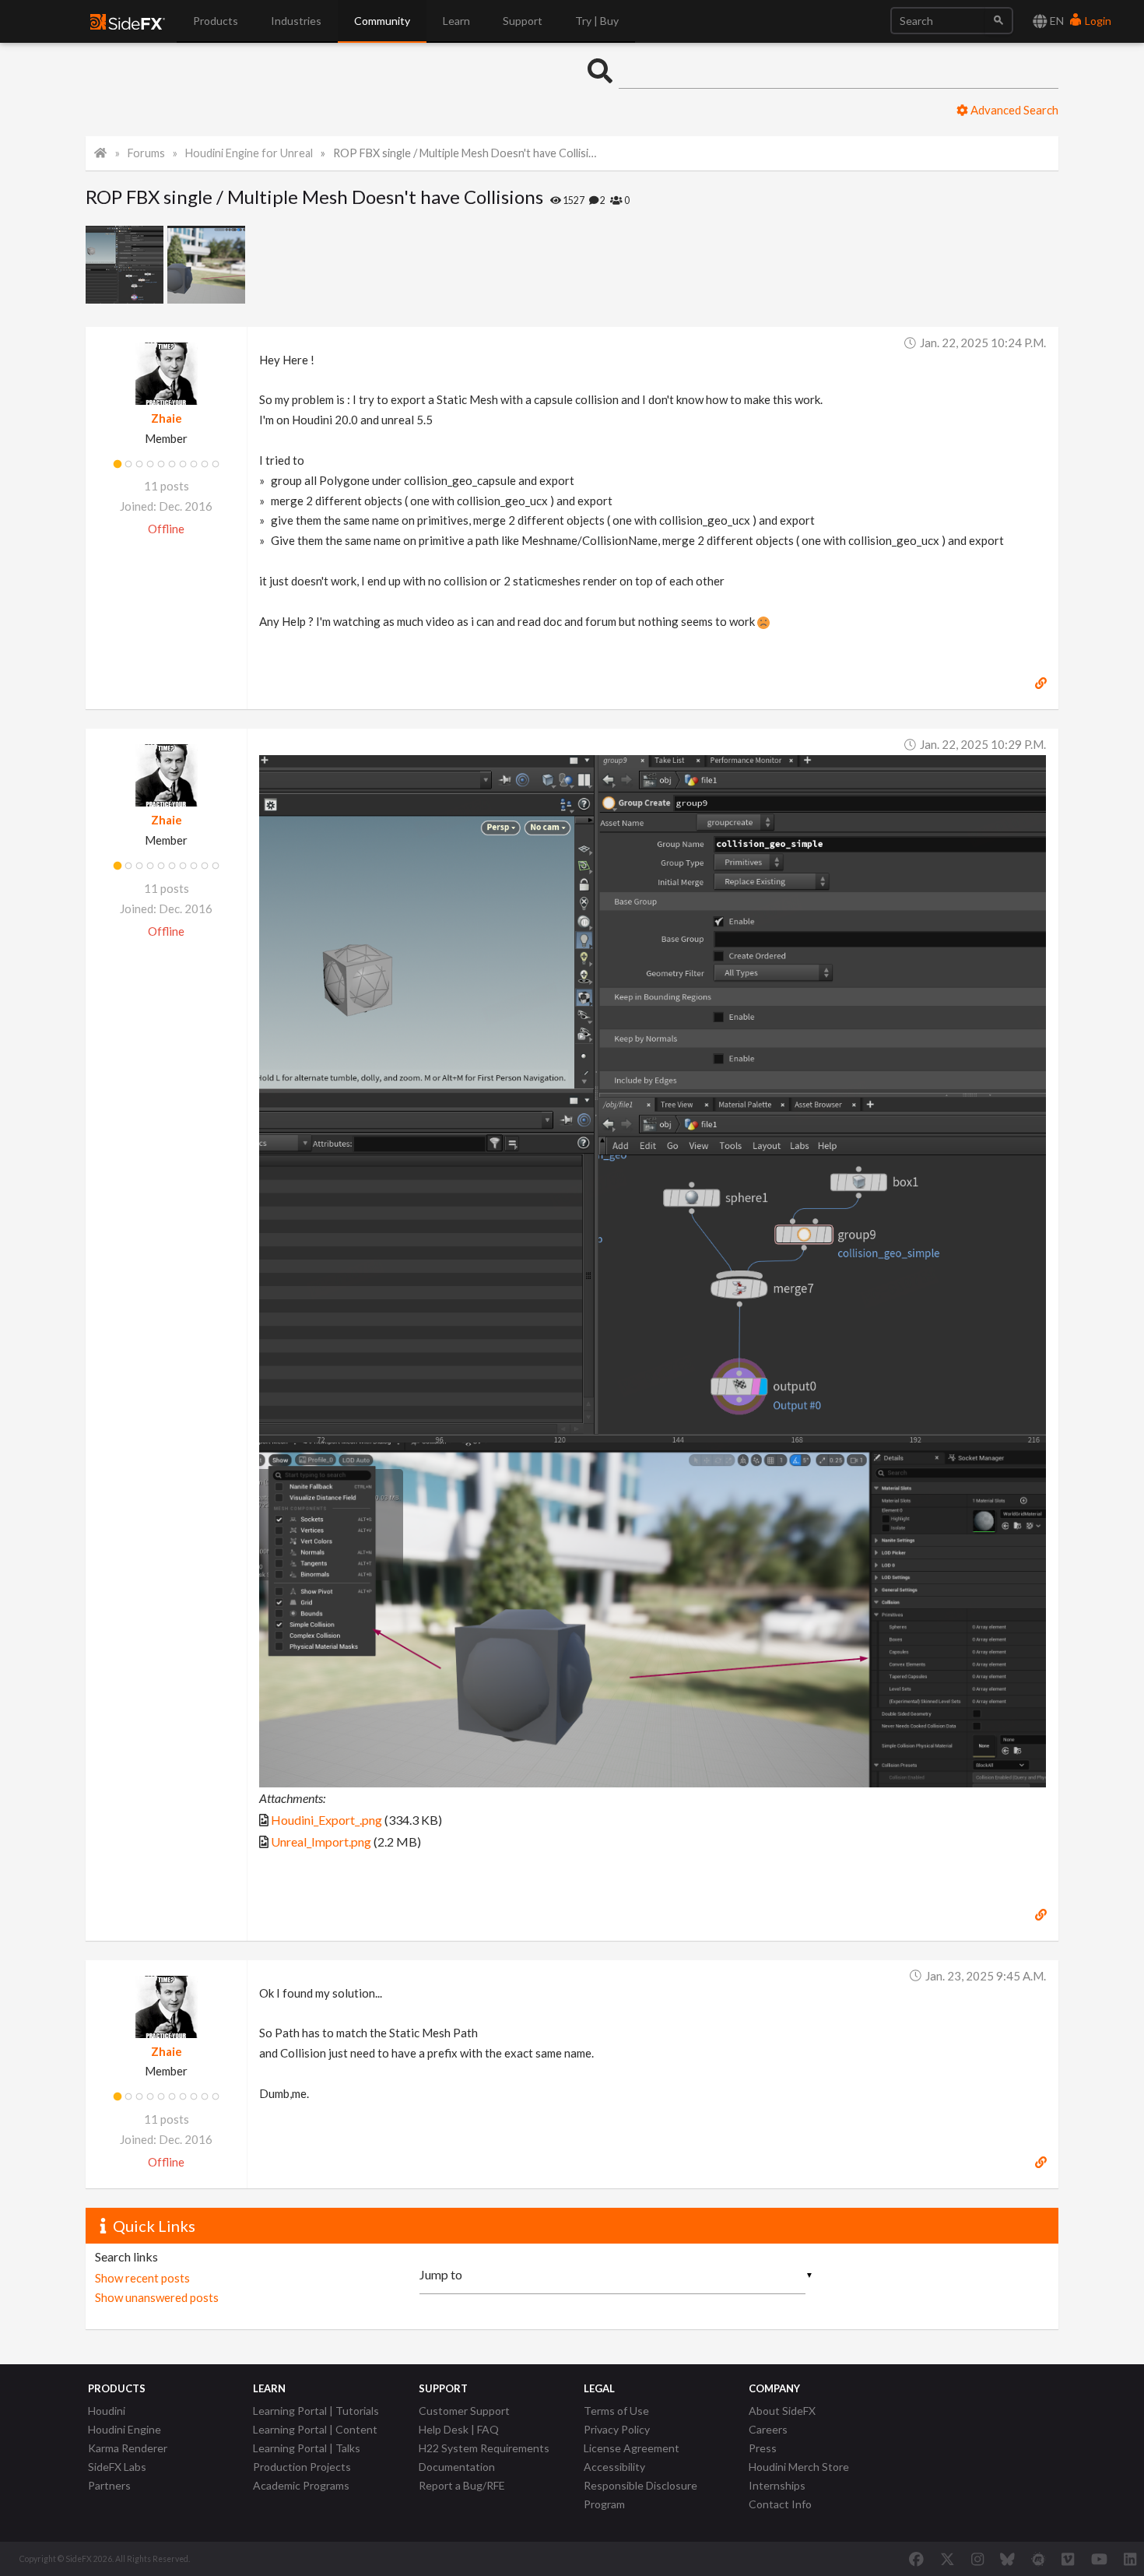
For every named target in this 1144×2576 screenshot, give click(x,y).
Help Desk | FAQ (459, 2429)
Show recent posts (142, 2278)
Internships (777, 2485)
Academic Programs (301, 2485)
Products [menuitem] (216, 21)
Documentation (457, 2467)
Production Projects (302, 2467)
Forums (146, 153)
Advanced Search (1013, 110)
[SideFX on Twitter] (947, 2559)
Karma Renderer (128, 2448)
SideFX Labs (117, 2467)
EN (1056, 21)
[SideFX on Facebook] (916, 2559)
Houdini (107, 2411)
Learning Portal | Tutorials (316, 2411)
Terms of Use (616, 2411)
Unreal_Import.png (321, 1842)
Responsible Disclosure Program (640, 2495)
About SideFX (782, 2411)
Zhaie (167, 418)
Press (763, 2448)
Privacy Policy (617, 2429)
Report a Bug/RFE (462, 2485)
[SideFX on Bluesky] (1007, 2559)
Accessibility (614, 2467)
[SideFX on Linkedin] (1130, 2559)
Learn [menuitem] (456, 21)
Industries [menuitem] (296, 21)
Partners (109, 2485)
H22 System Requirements (484, 2448)
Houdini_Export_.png (326, 1820)
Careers (768, 2429)
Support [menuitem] (523, 21)
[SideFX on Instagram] (977, 2559)
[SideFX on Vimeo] (1068, 2559)
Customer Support (464, 2411)
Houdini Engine (125, 2429)
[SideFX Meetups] (1039, 2559)
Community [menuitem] (382, 21)
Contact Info (780, 2504)
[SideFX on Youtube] (1099, 2559)
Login (1097, 21)
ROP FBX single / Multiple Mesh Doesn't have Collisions (468, 153)
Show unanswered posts (157, 2297)
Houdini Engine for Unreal (249, 153)
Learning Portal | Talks (307, 2448)
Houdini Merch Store (799, 2467)
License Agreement (632, 2448)
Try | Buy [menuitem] (597, 21)
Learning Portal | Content (315, 2429)
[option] (126, 265)
